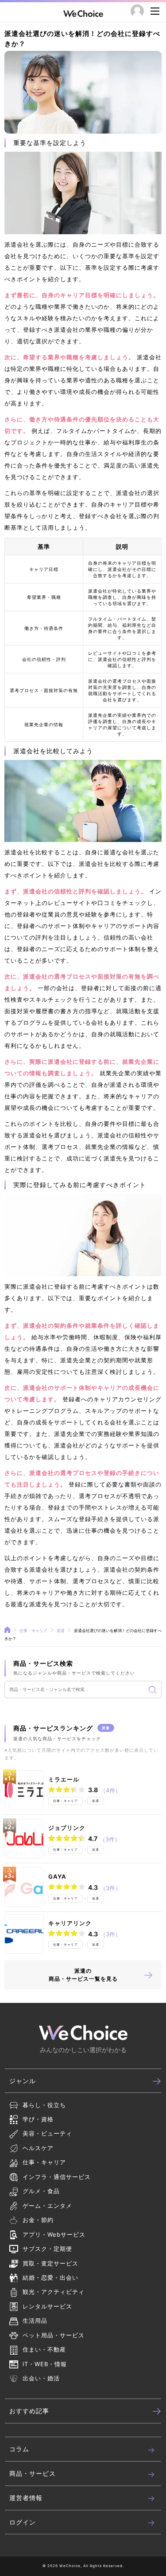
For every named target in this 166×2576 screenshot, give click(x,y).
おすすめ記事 (29, 2411)
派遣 (61, 1630)
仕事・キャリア (33, 1630)
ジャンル (23, 2081)
